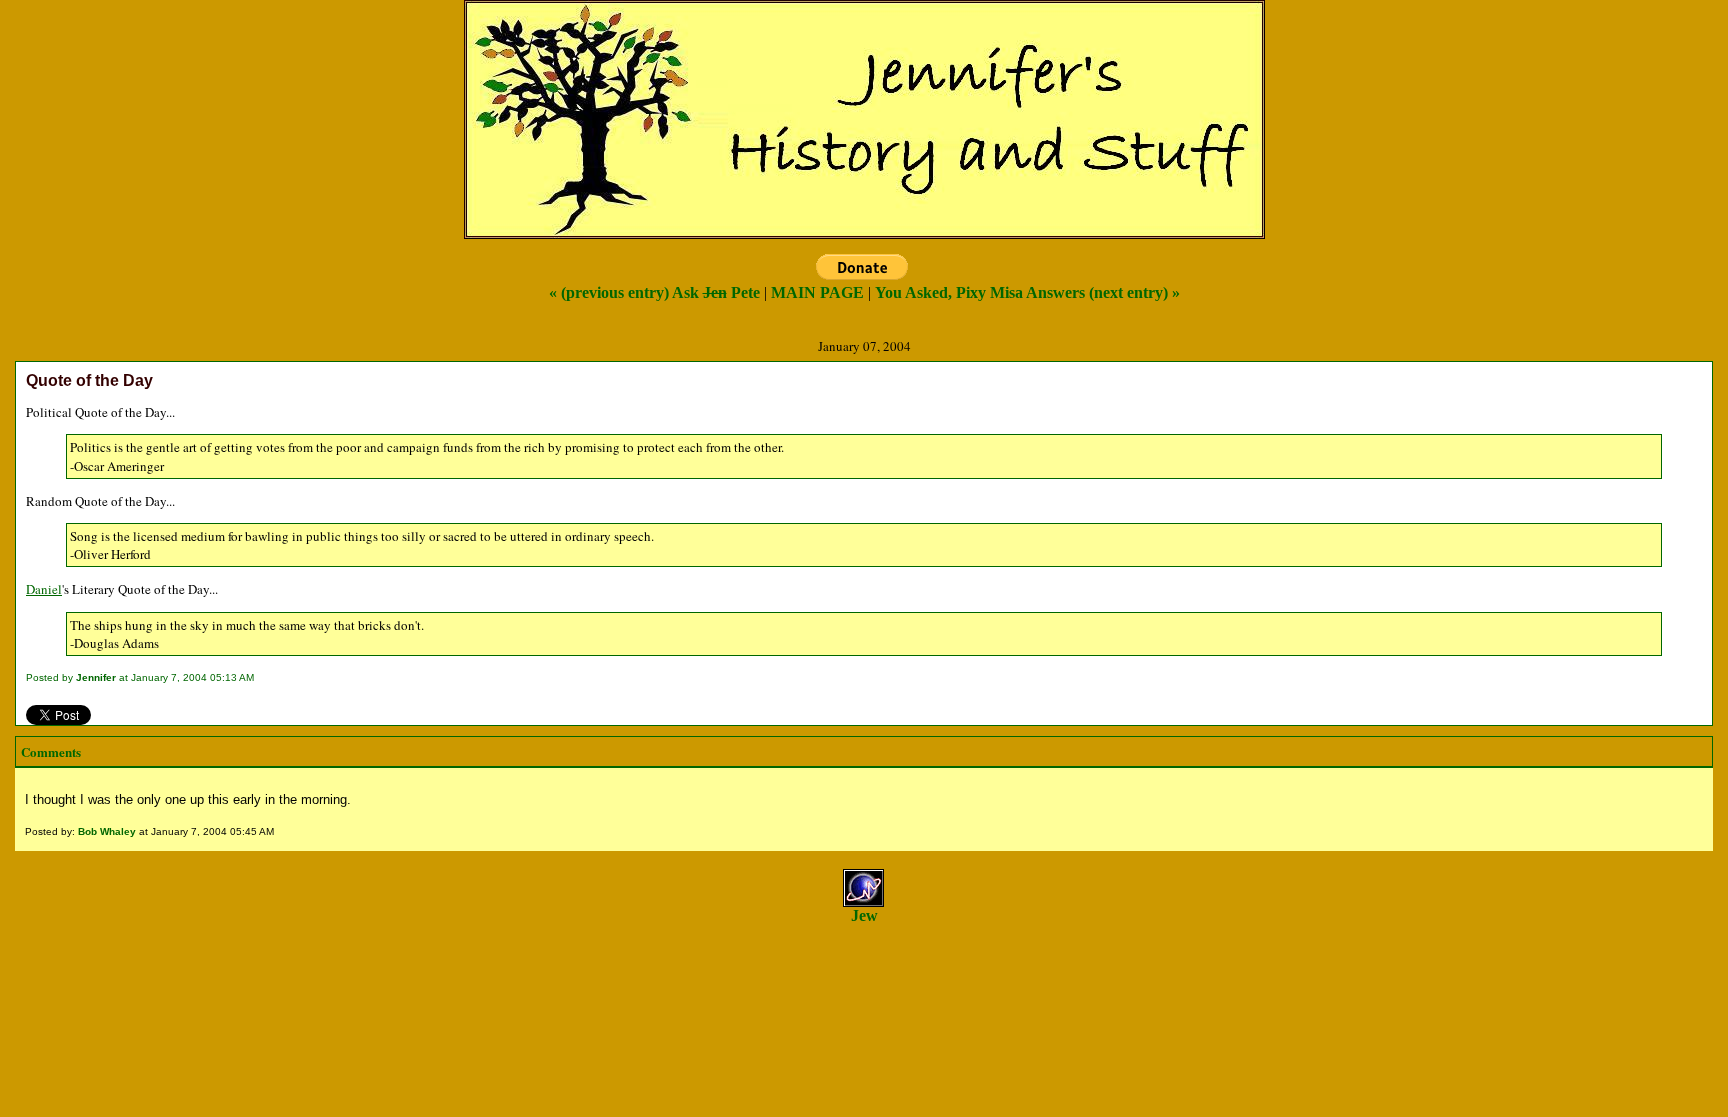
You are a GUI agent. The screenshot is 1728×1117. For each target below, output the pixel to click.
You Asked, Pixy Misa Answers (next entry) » (1027, 292)
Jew (864, 915)
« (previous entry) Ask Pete (654, 292)
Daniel (44, 589)
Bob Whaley (107, 831)
